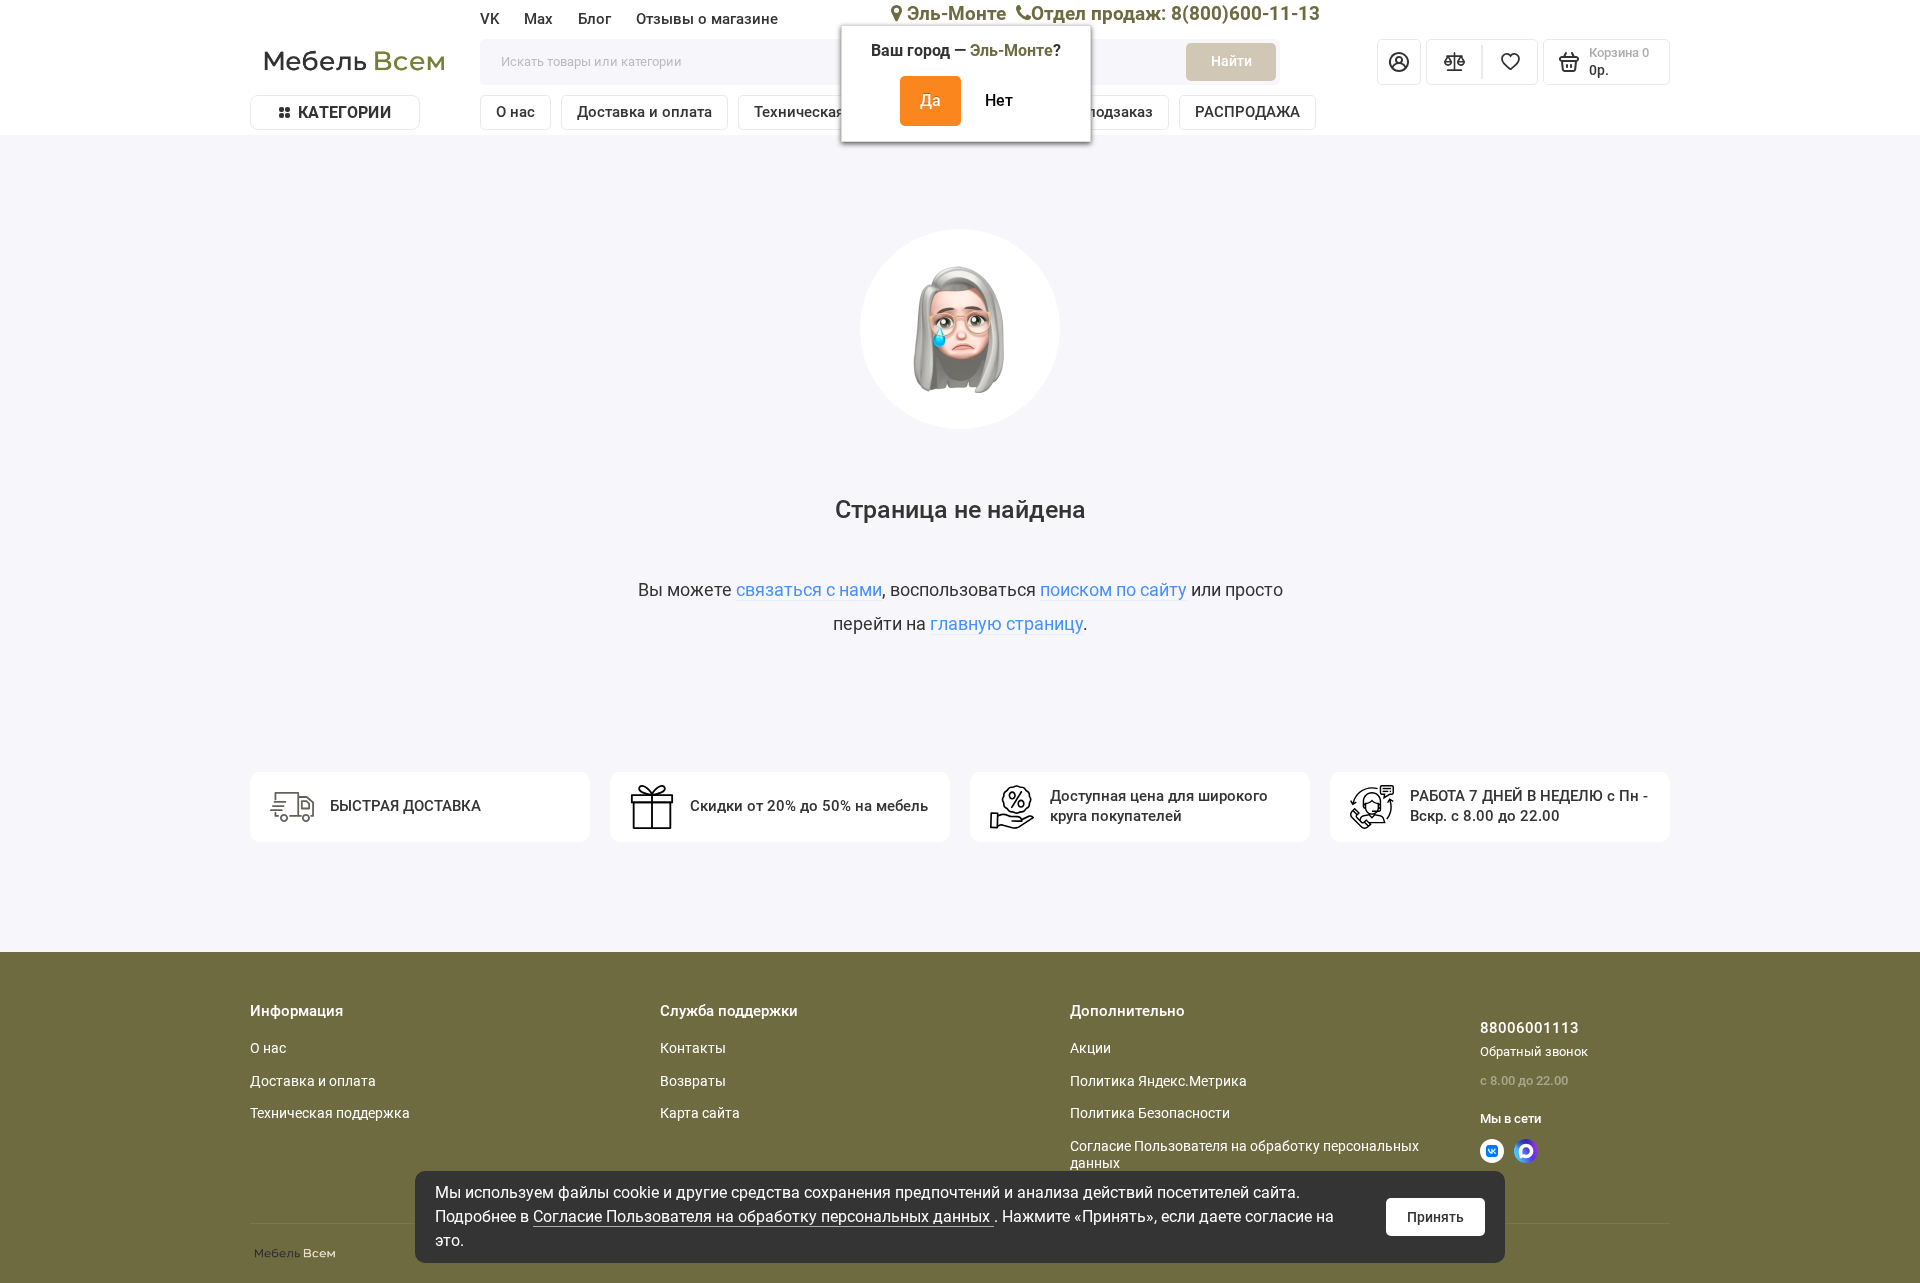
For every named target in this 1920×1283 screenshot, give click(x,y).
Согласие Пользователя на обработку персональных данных (763, 1216)
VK (489, 19)
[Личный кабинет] (1399, 62)
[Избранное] (1510, 62)
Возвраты (693, 1081)
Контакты (693, 1048)
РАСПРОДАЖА (1247, 112)
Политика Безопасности (1150, 1113)
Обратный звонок (1534, 1051)
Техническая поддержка (330, 1113)
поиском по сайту (1113, 589)
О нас (515, 112)
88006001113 (1529, 1028)
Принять (1435, 1217)
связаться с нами (809, 589)
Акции (1090, 1048)
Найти (1231, 61)
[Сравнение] (1454, 62)
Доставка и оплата (644, 112)
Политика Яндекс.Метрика (1158, 1081)
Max (538, 19)
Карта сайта (700, 1113)
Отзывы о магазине (707, 19)
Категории (344, 112)
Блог (594, 19)
